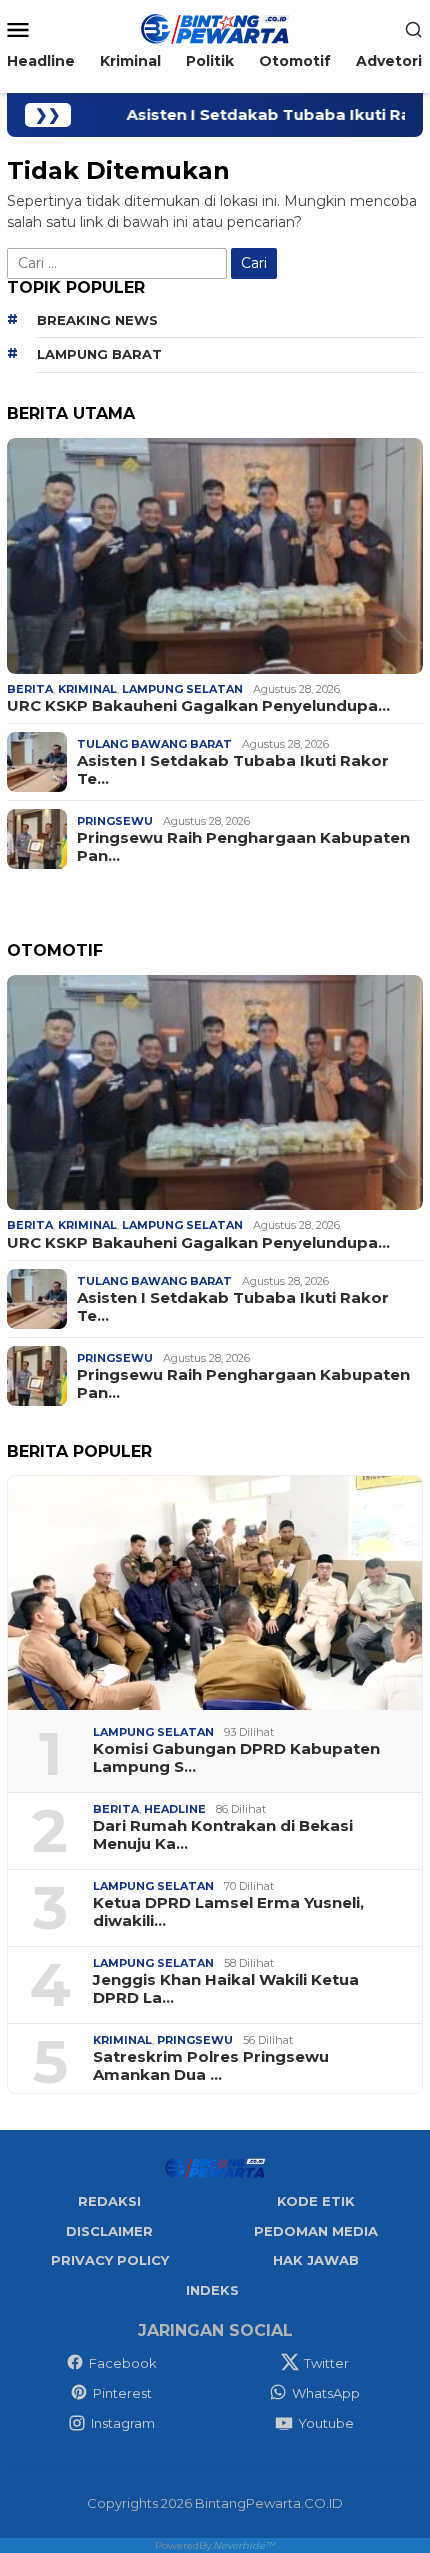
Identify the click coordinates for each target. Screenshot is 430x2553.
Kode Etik (316, 2201)
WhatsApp (326, 2393)
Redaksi (109, 2201)
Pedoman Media (316, 2231)
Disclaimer (109, 2231)
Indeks (212, 2290)
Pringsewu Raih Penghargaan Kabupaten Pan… (243, 847)
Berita (30, 689)
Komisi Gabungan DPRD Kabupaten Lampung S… (236, 1758)
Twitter (326, 2363)
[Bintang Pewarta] (215, 28)
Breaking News (97, 320)
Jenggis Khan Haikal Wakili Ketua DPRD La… (226, 1989)
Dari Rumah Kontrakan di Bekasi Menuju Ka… (223, 1835)
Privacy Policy (110, 2260)
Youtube (326, 2423)
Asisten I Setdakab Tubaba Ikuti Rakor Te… (233, 770)
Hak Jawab (316, 2260)
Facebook (123, 2363)
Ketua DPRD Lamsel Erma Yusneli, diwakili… (228, 1912)
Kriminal (87, 689)
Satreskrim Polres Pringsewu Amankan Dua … (211, 2066)
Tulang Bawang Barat (154, 744)
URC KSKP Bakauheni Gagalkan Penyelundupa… (198, 706)
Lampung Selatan (182, 689)
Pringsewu (115, 821)
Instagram (123, 2423)
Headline (175, 1809)
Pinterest (122, 2393)
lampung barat (99, 354)
